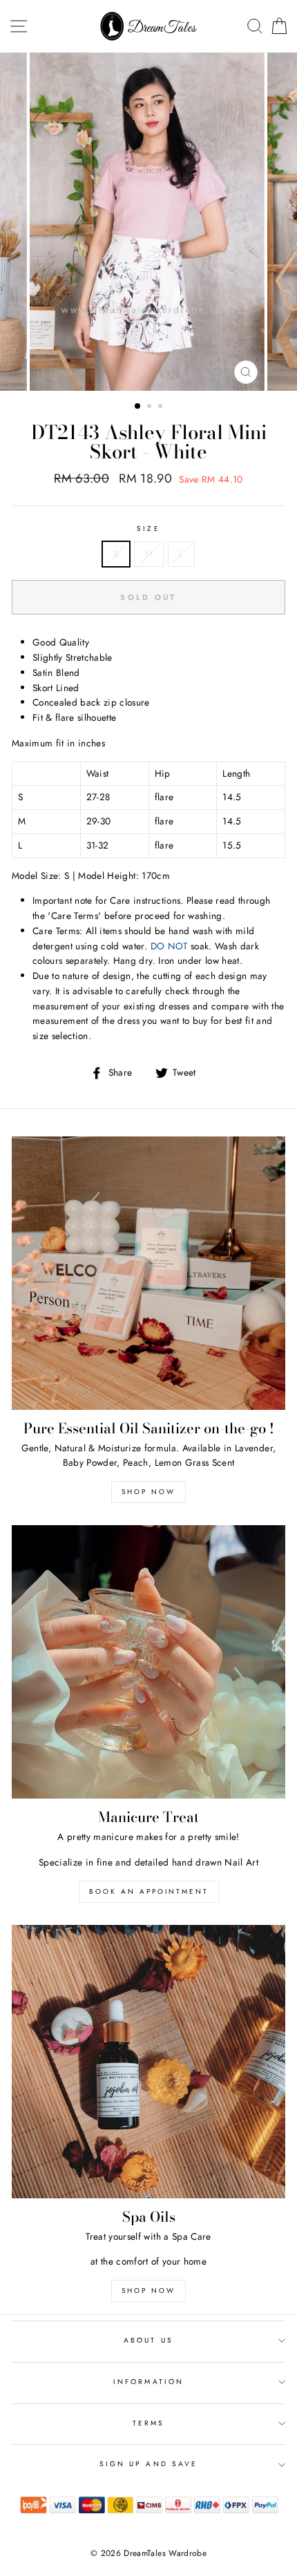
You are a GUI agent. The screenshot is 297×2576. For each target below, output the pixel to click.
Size (148, 529)
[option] (148, 222)
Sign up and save (148, 2464)
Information (148, 2382)
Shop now (148, 1492)
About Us (148, 2340)
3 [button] (162, 407)
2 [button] (151, 407)
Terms (148, 2423)
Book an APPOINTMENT (149, 1891)
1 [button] (138, 407)
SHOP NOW (148, 2291)
